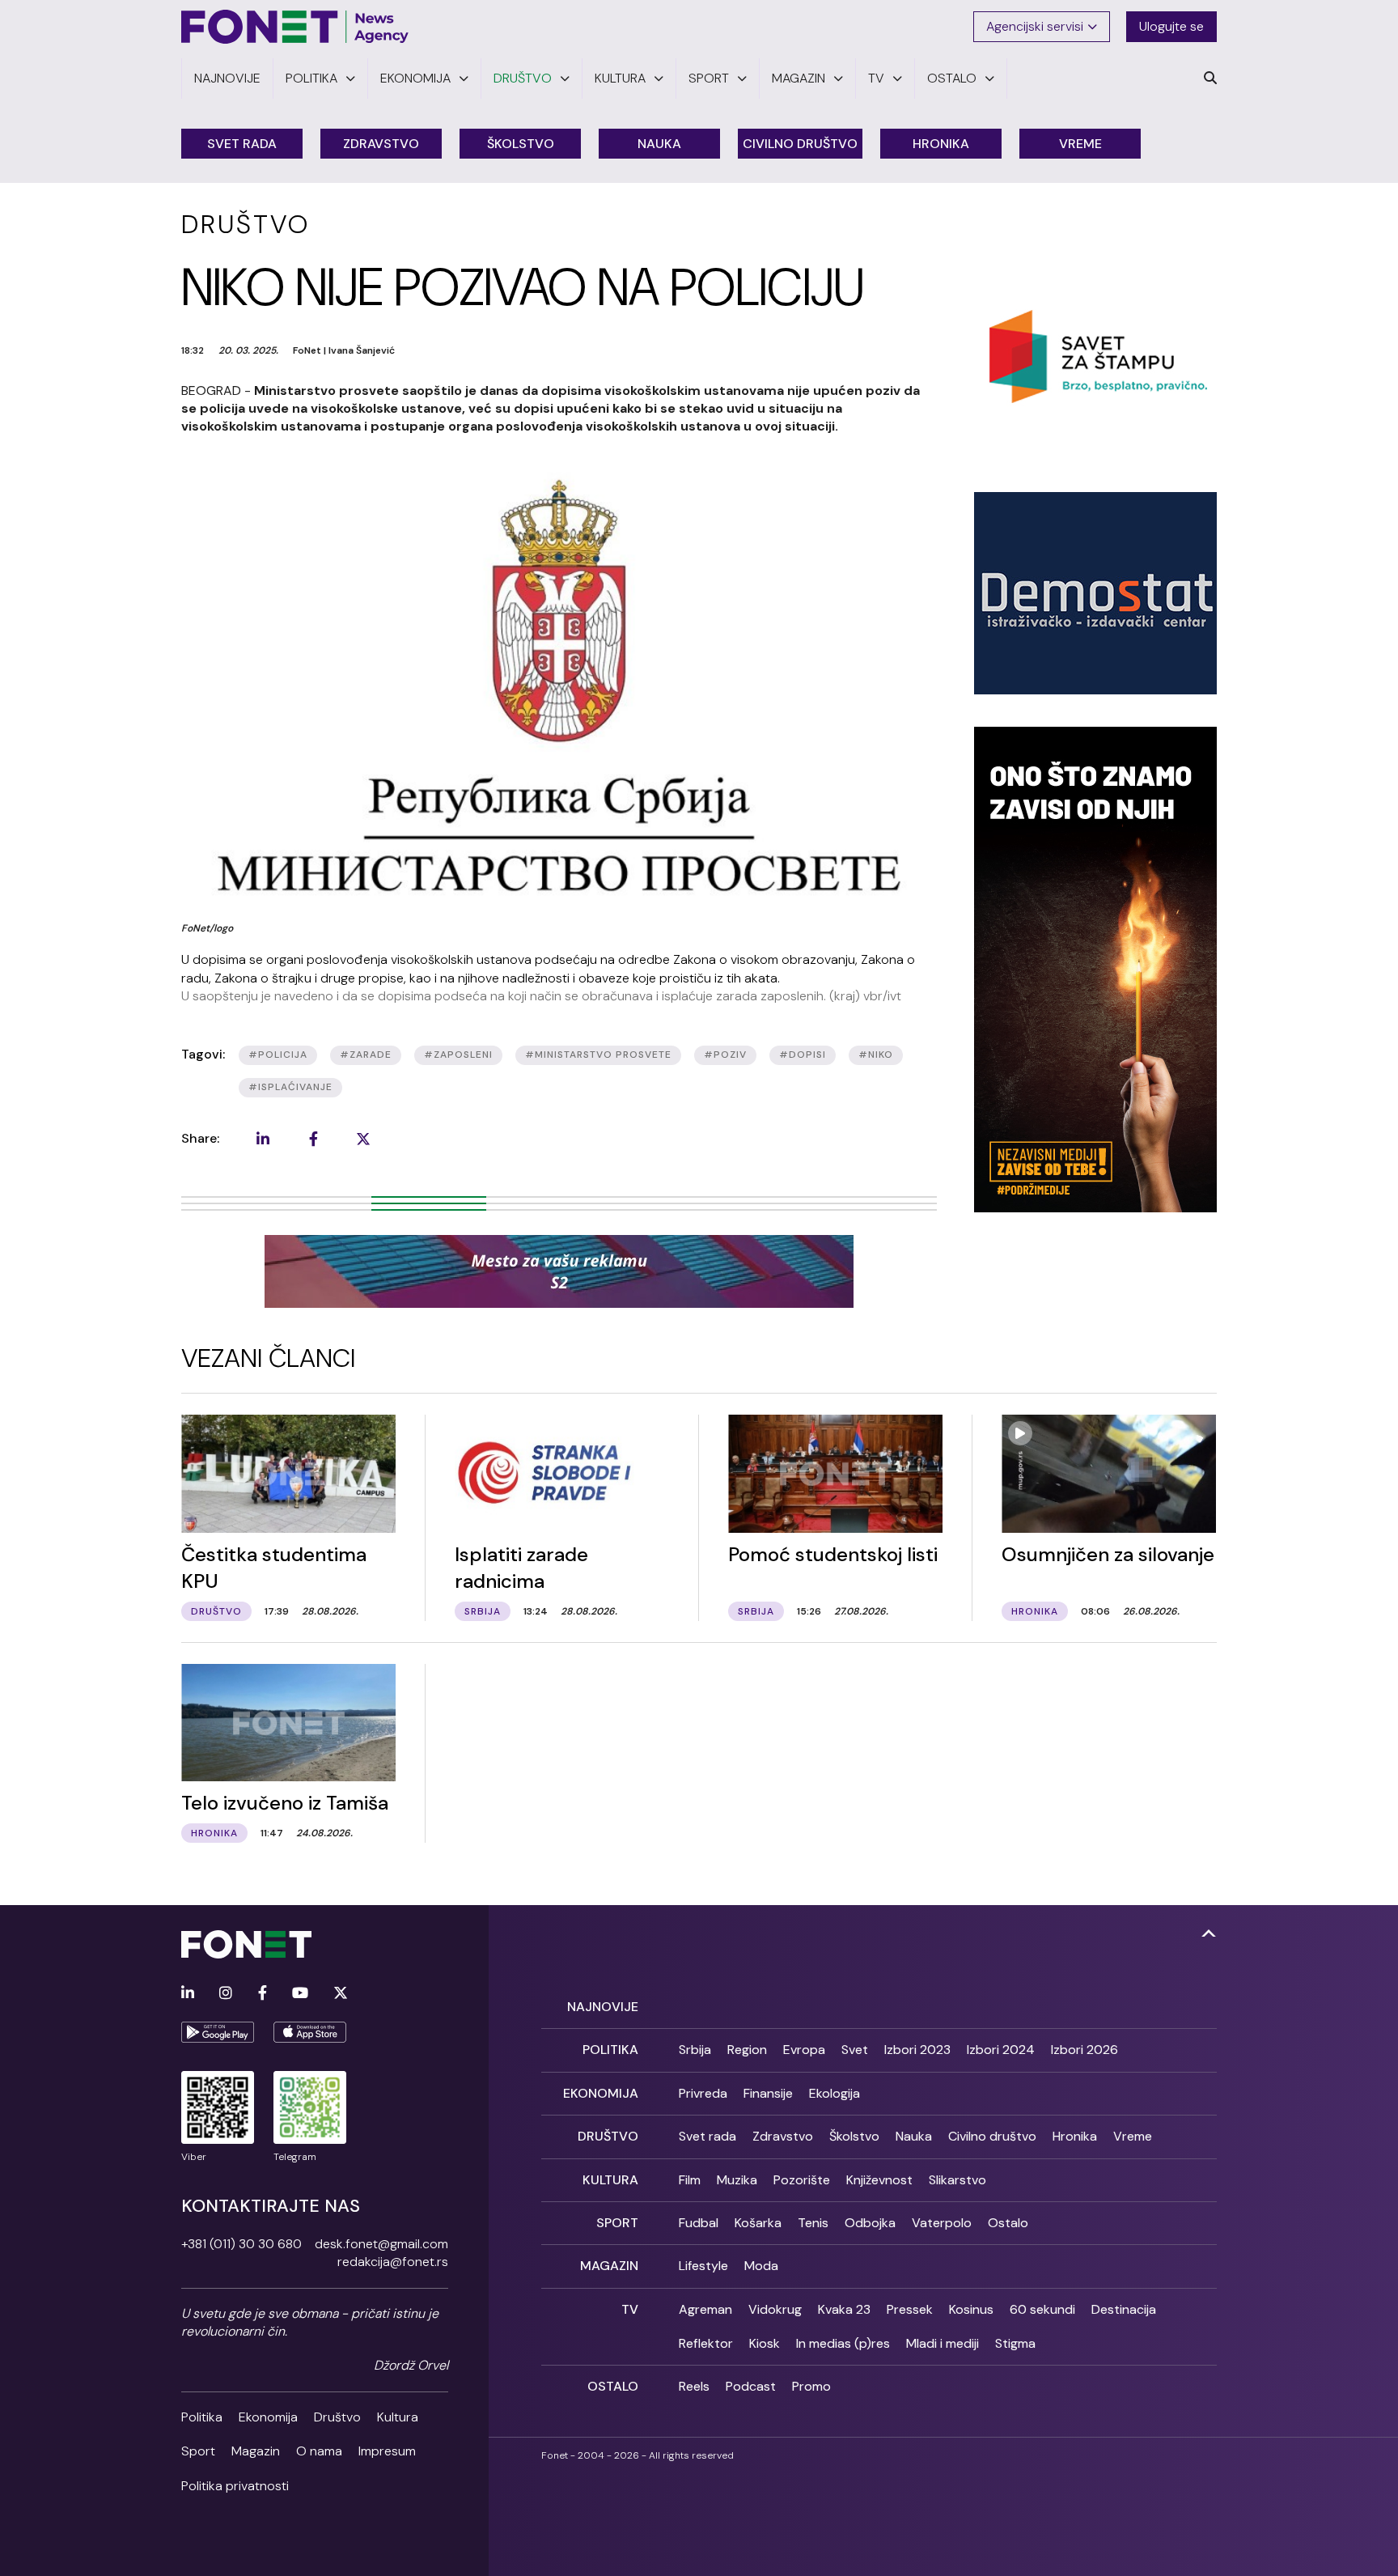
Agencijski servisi (1035, 26)
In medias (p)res (843, 2343)
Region (747, 2050)
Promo (811, 2386)
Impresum (387, 2451)
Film (690, 2180)
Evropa (804, 2050)
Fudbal (699, 2223)
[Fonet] (295, 27)
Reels (694, 2386)
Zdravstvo (381, 144)
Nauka (659, 144)
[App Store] (310, 2032)
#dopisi (803, 1055)
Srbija (695, 2050)
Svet (855, 2050)
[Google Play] (218, 2032)
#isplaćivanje (290, 1087)
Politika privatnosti (235, 2486)
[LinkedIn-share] (263, 1139)
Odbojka (870, 2223)
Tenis (813, 2223)
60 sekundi (1042, 2309)
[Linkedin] (188, 1994)
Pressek (910, 2309)
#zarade (366, 1055)
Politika (202, 2417)
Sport (198, 2451)
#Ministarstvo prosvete (598, 1055)
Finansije (768, 2093)
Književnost (879, 2180)
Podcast (751, 2386)
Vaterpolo (942, 2223)
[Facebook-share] (313, 1139)
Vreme (1080, 144)
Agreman (705, 2309)
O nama (319, 2451)
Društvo (337, 2417)
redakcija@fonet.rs (393, 2262)
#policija (278, 1055)
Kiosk (765, 2343)
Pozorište (802, 2180)
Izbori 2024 (1001, 2050)
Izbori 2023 (917, 2050)
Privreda (703, 2093)
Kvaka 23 (844, 2309)
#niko (876, 1055)
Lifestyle (703, 2266)
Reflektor (706, 2343)
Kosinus (971, 2309)
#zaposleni (458, 1055)
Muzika (737, 2180)
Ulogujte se (1171, 26)
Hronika (941, 144)
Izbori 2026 (1085, 2050)
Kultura (398, 2417)
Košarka (758, 2223)
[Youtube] (300, 1994)
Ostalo (1008, 2223)
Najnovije (603, 2007)
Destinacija (1124, 2309)
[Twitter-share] (363, 1139)
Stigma (1015, 2343)
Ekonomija (268, 2417)
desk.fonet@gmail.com (381, 2244)
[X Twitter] (341, 1994)
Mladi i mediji (943, 2343)
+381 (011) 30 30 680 (241, 2244)
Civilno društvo (800, 144)
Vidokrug (775, 2309)
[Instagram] (226, 1994)
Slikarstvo (957, 2180)
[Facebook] (263, 1994)
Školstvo (521, 144)
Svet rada (242, 144)
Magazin (256, 2451)
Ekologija (835, 2093)
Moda (761, 2266)
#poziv (725, 1055)
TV (630, 2309)
